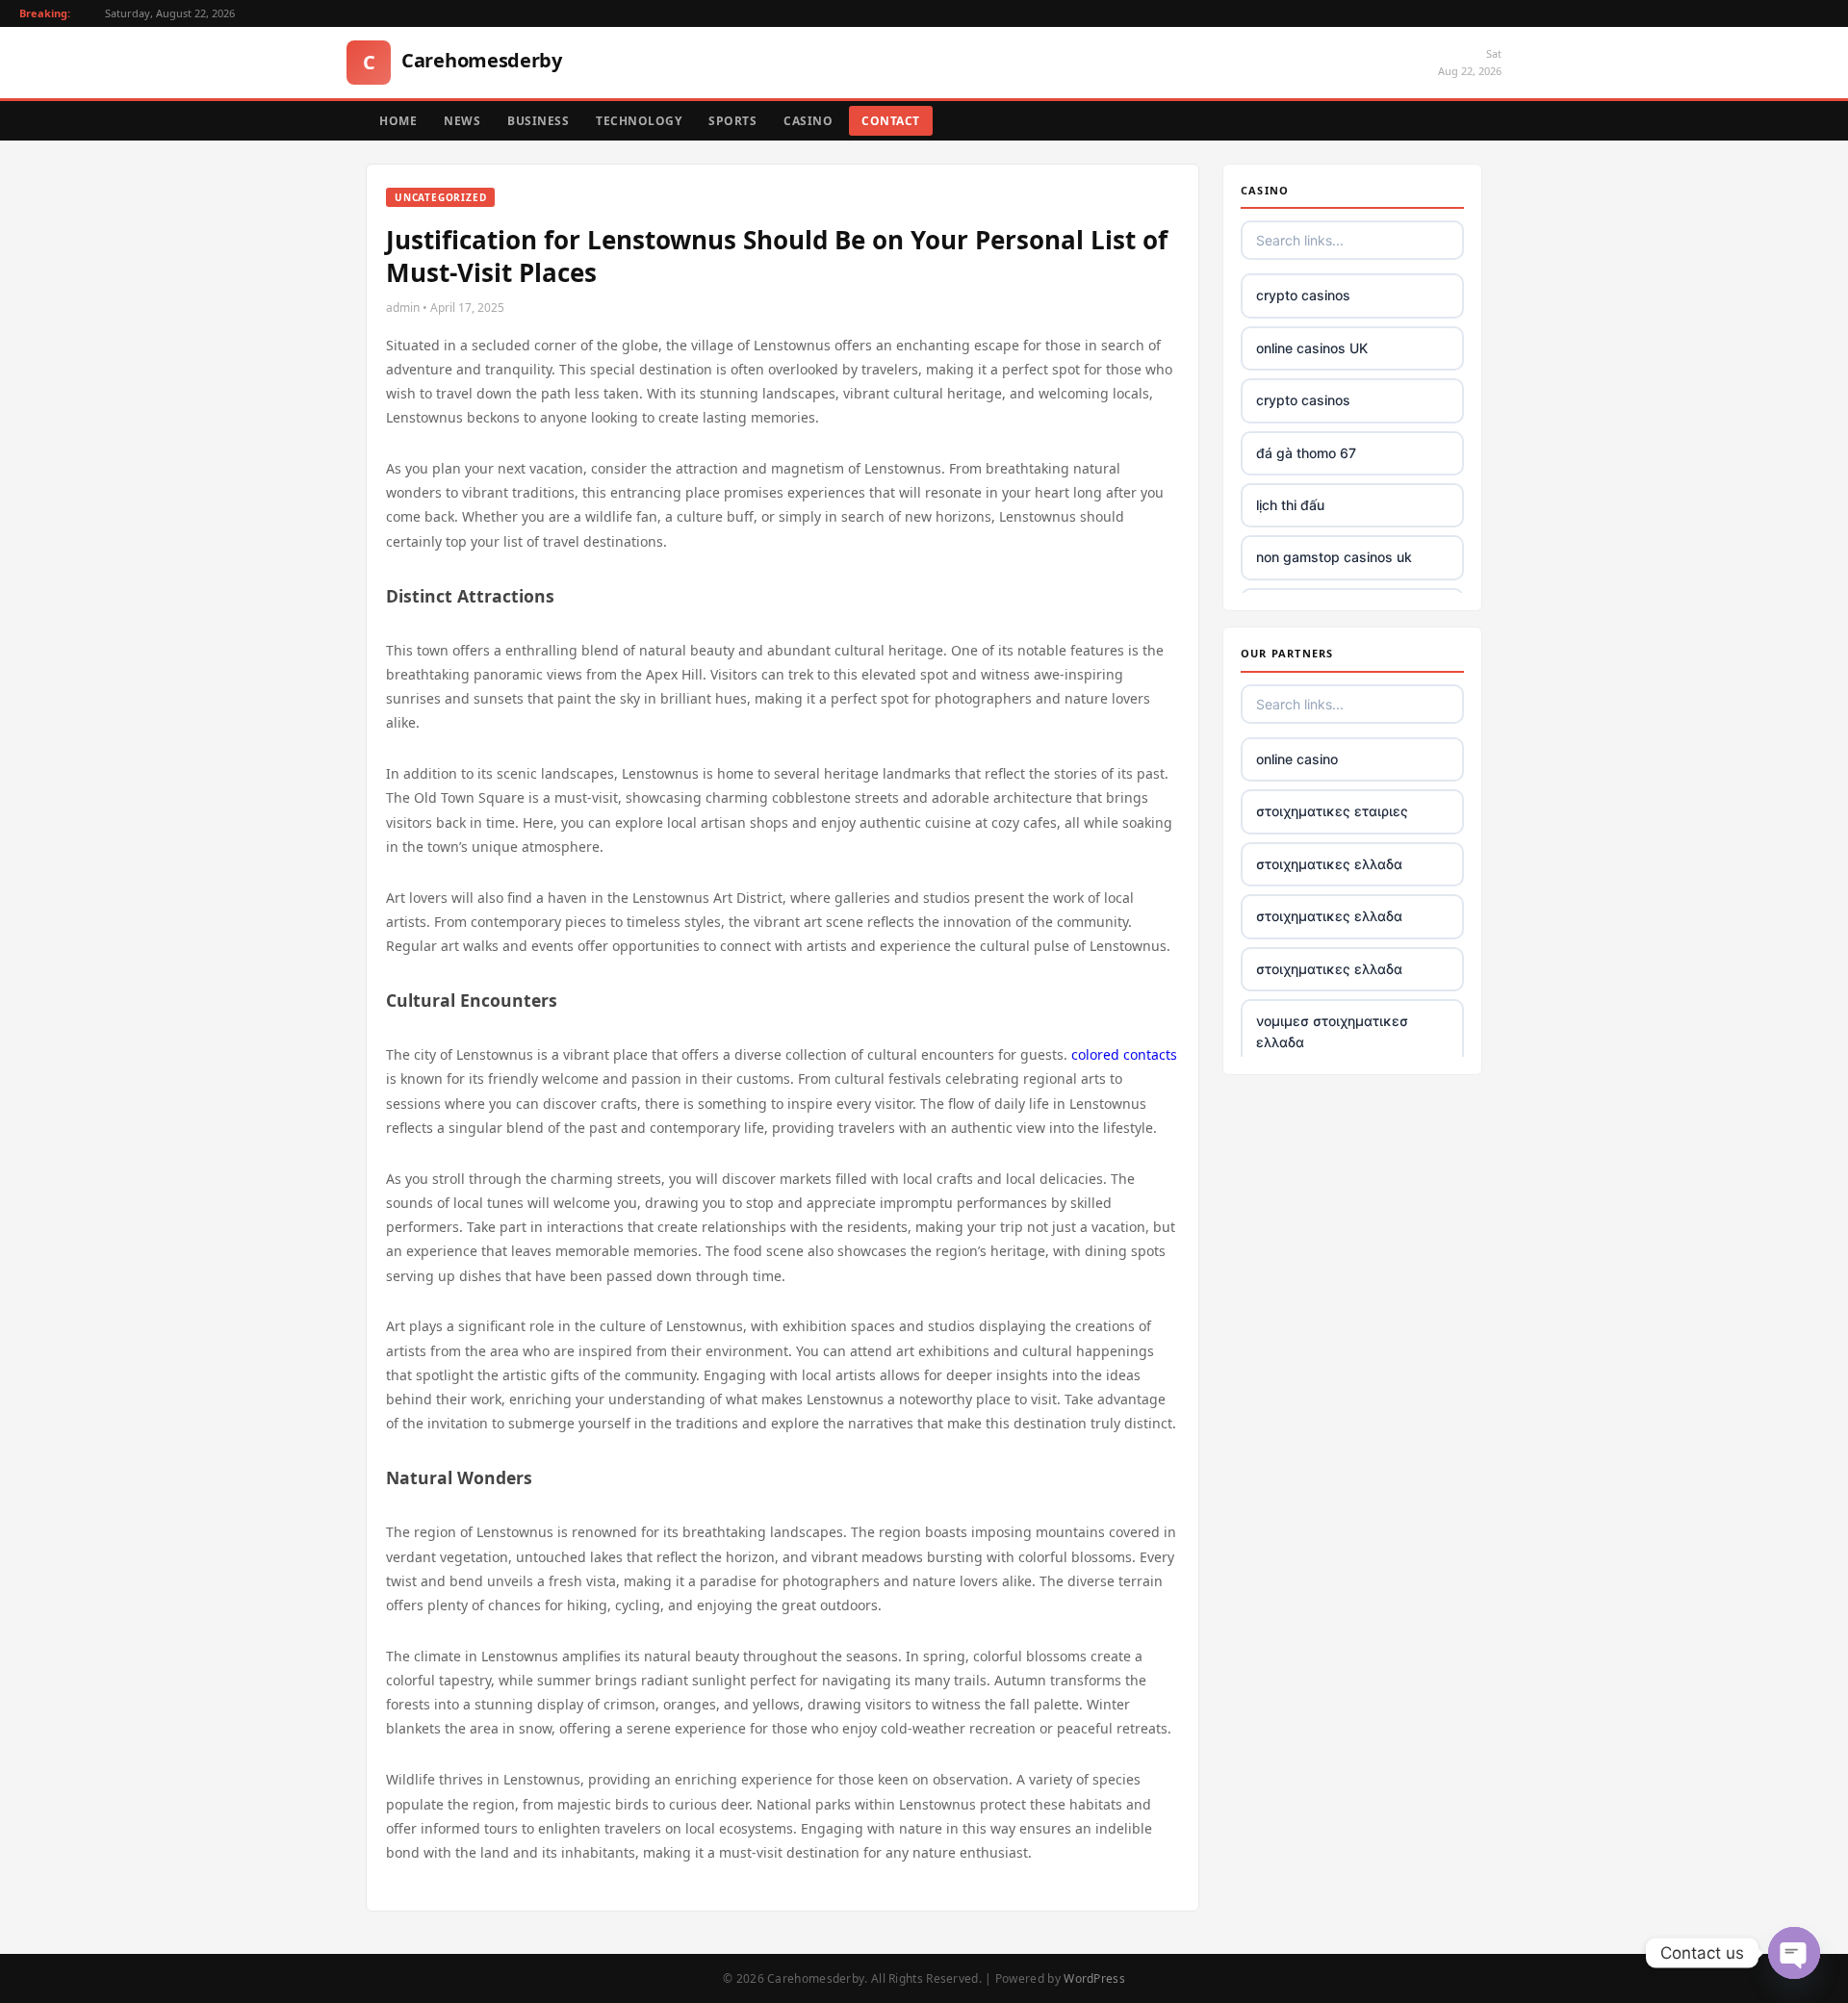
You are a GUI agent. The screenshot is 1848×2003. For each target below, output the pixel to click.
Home (398, 121)
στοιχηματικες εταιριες (1332, 811)
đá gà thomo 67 (1306, 453)
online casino (1297, 759)
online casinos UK (1312, 348)
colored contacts (1124, 1054)
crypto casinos (1303, 295)
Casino (808, 121)
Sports (732, 121)
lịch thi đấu (1290, 505)
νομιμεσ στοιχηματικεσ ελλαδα (1332, 1031)
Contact (891, 121)
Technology (639, 121)
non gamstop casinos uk (1334, 557)
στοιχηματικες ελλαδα (1329, 864)
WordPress (1094, 1978)
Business (538, 121)
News (462, 121)
